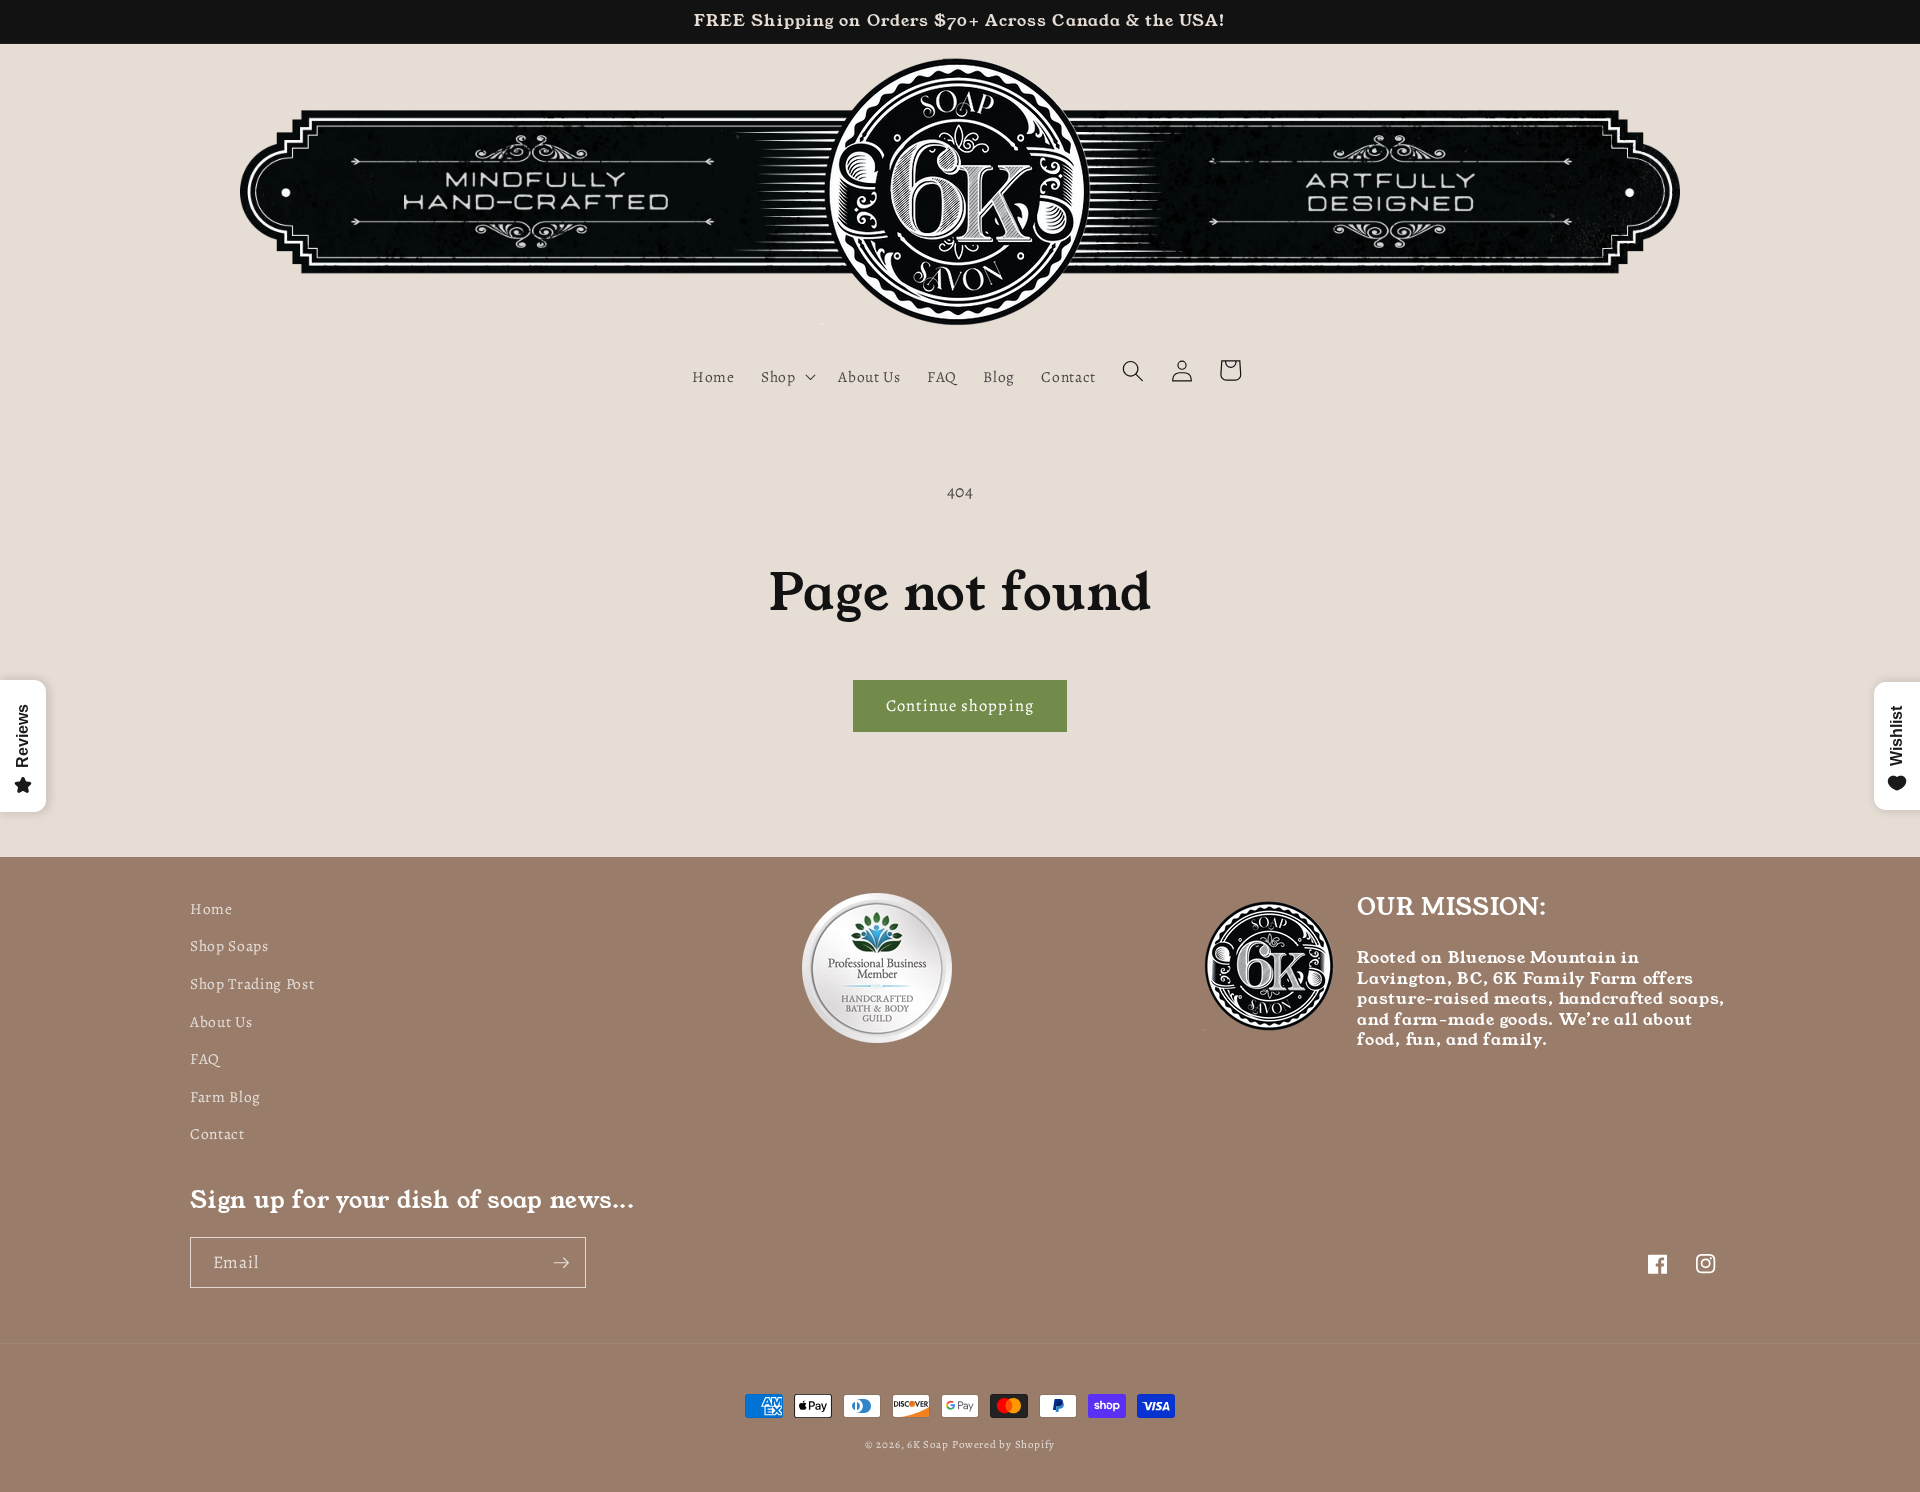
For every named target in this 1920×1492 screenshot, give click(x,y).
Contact (217, 1133)
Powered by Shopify (1003, 1444)
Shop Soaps (229, 945)
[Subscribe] (561, 1263)
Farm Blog (225, 1096)
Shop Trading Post (252, 983)
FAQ (205, 1058)
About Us (221, 1021)
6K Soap (927, 1444)
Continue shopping (960, 705)
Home (211, 908)
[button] (787, 376)
